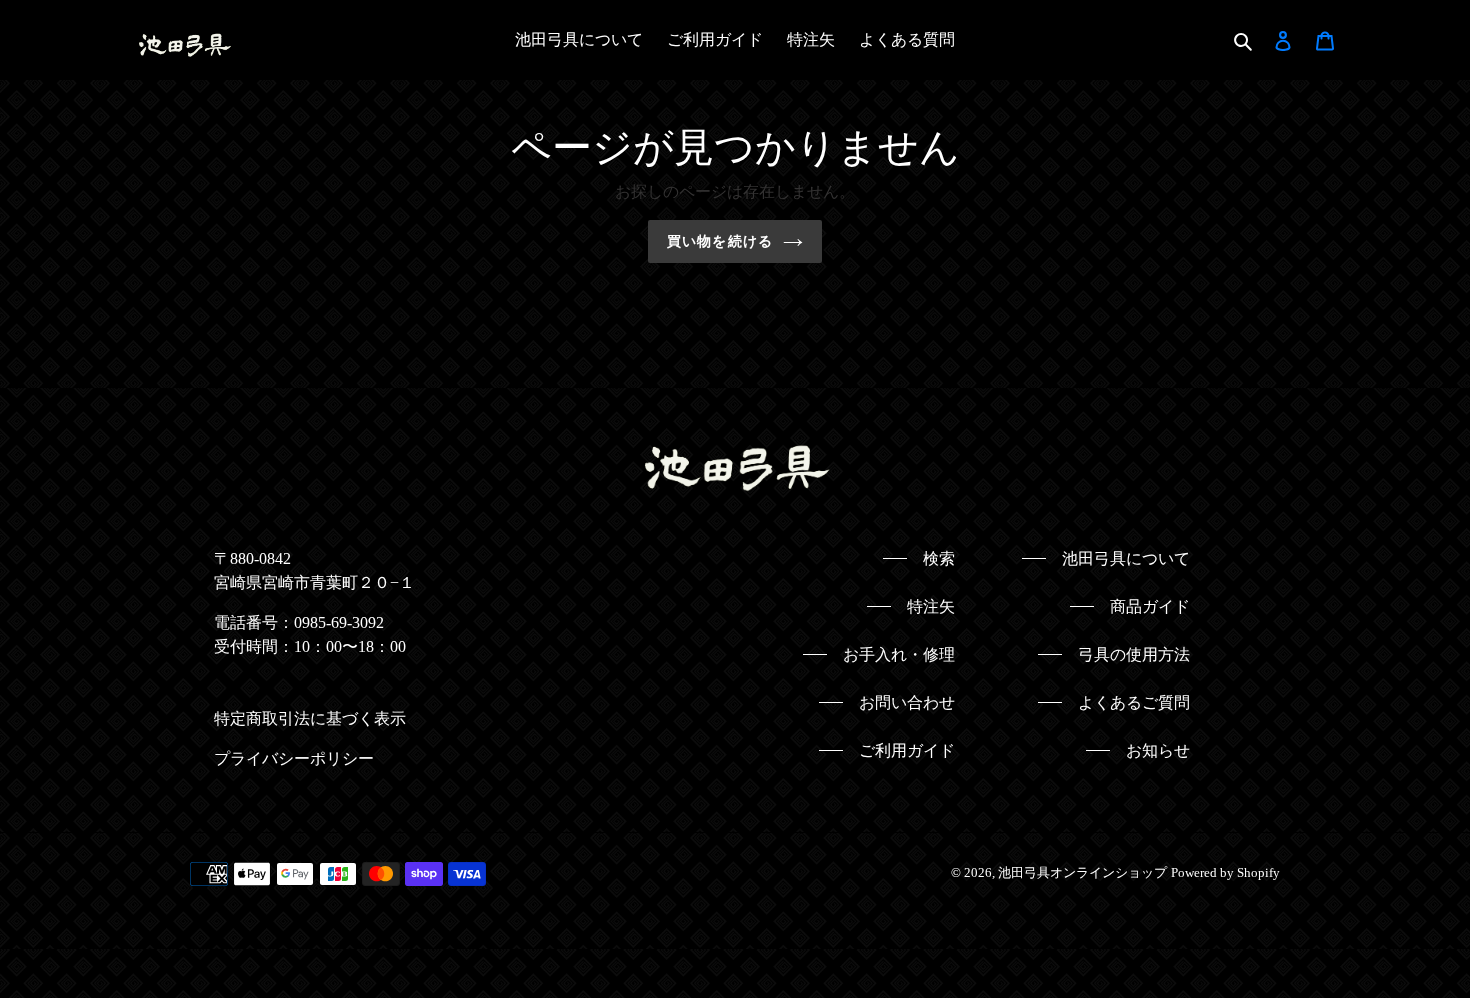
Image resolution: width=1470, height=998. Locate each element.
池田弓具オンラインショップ (1082, 873)
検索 (939, 558)
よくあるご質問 (1134, 702)
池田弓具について (1126, 558)
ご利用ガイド (907, 750)
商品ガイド (1150, 606)
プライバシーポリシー (294, 758)
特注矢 (931, 606)
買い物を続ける (720, 241)
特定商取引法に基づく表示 (310, 718)
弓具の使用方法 (1134, 654)
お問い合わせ (907, 702)
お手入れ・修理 (899, 654)
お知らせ (1158, 750)
